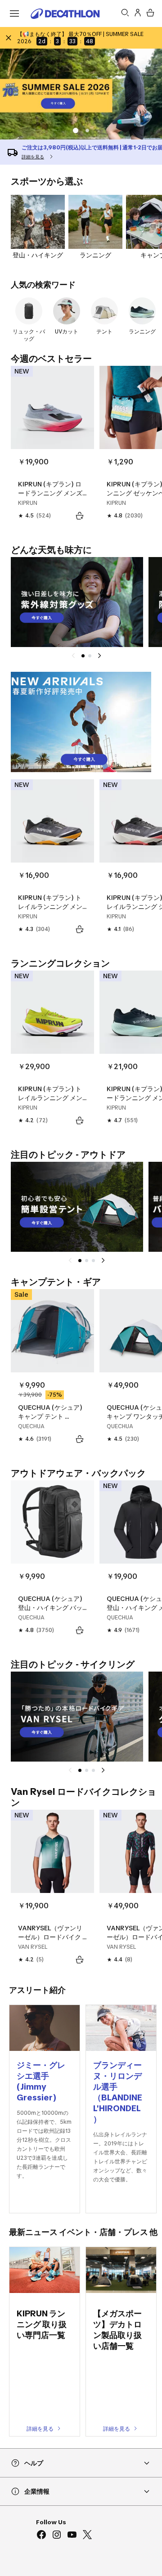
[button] (87, 130)
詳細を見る (40, 2429)
